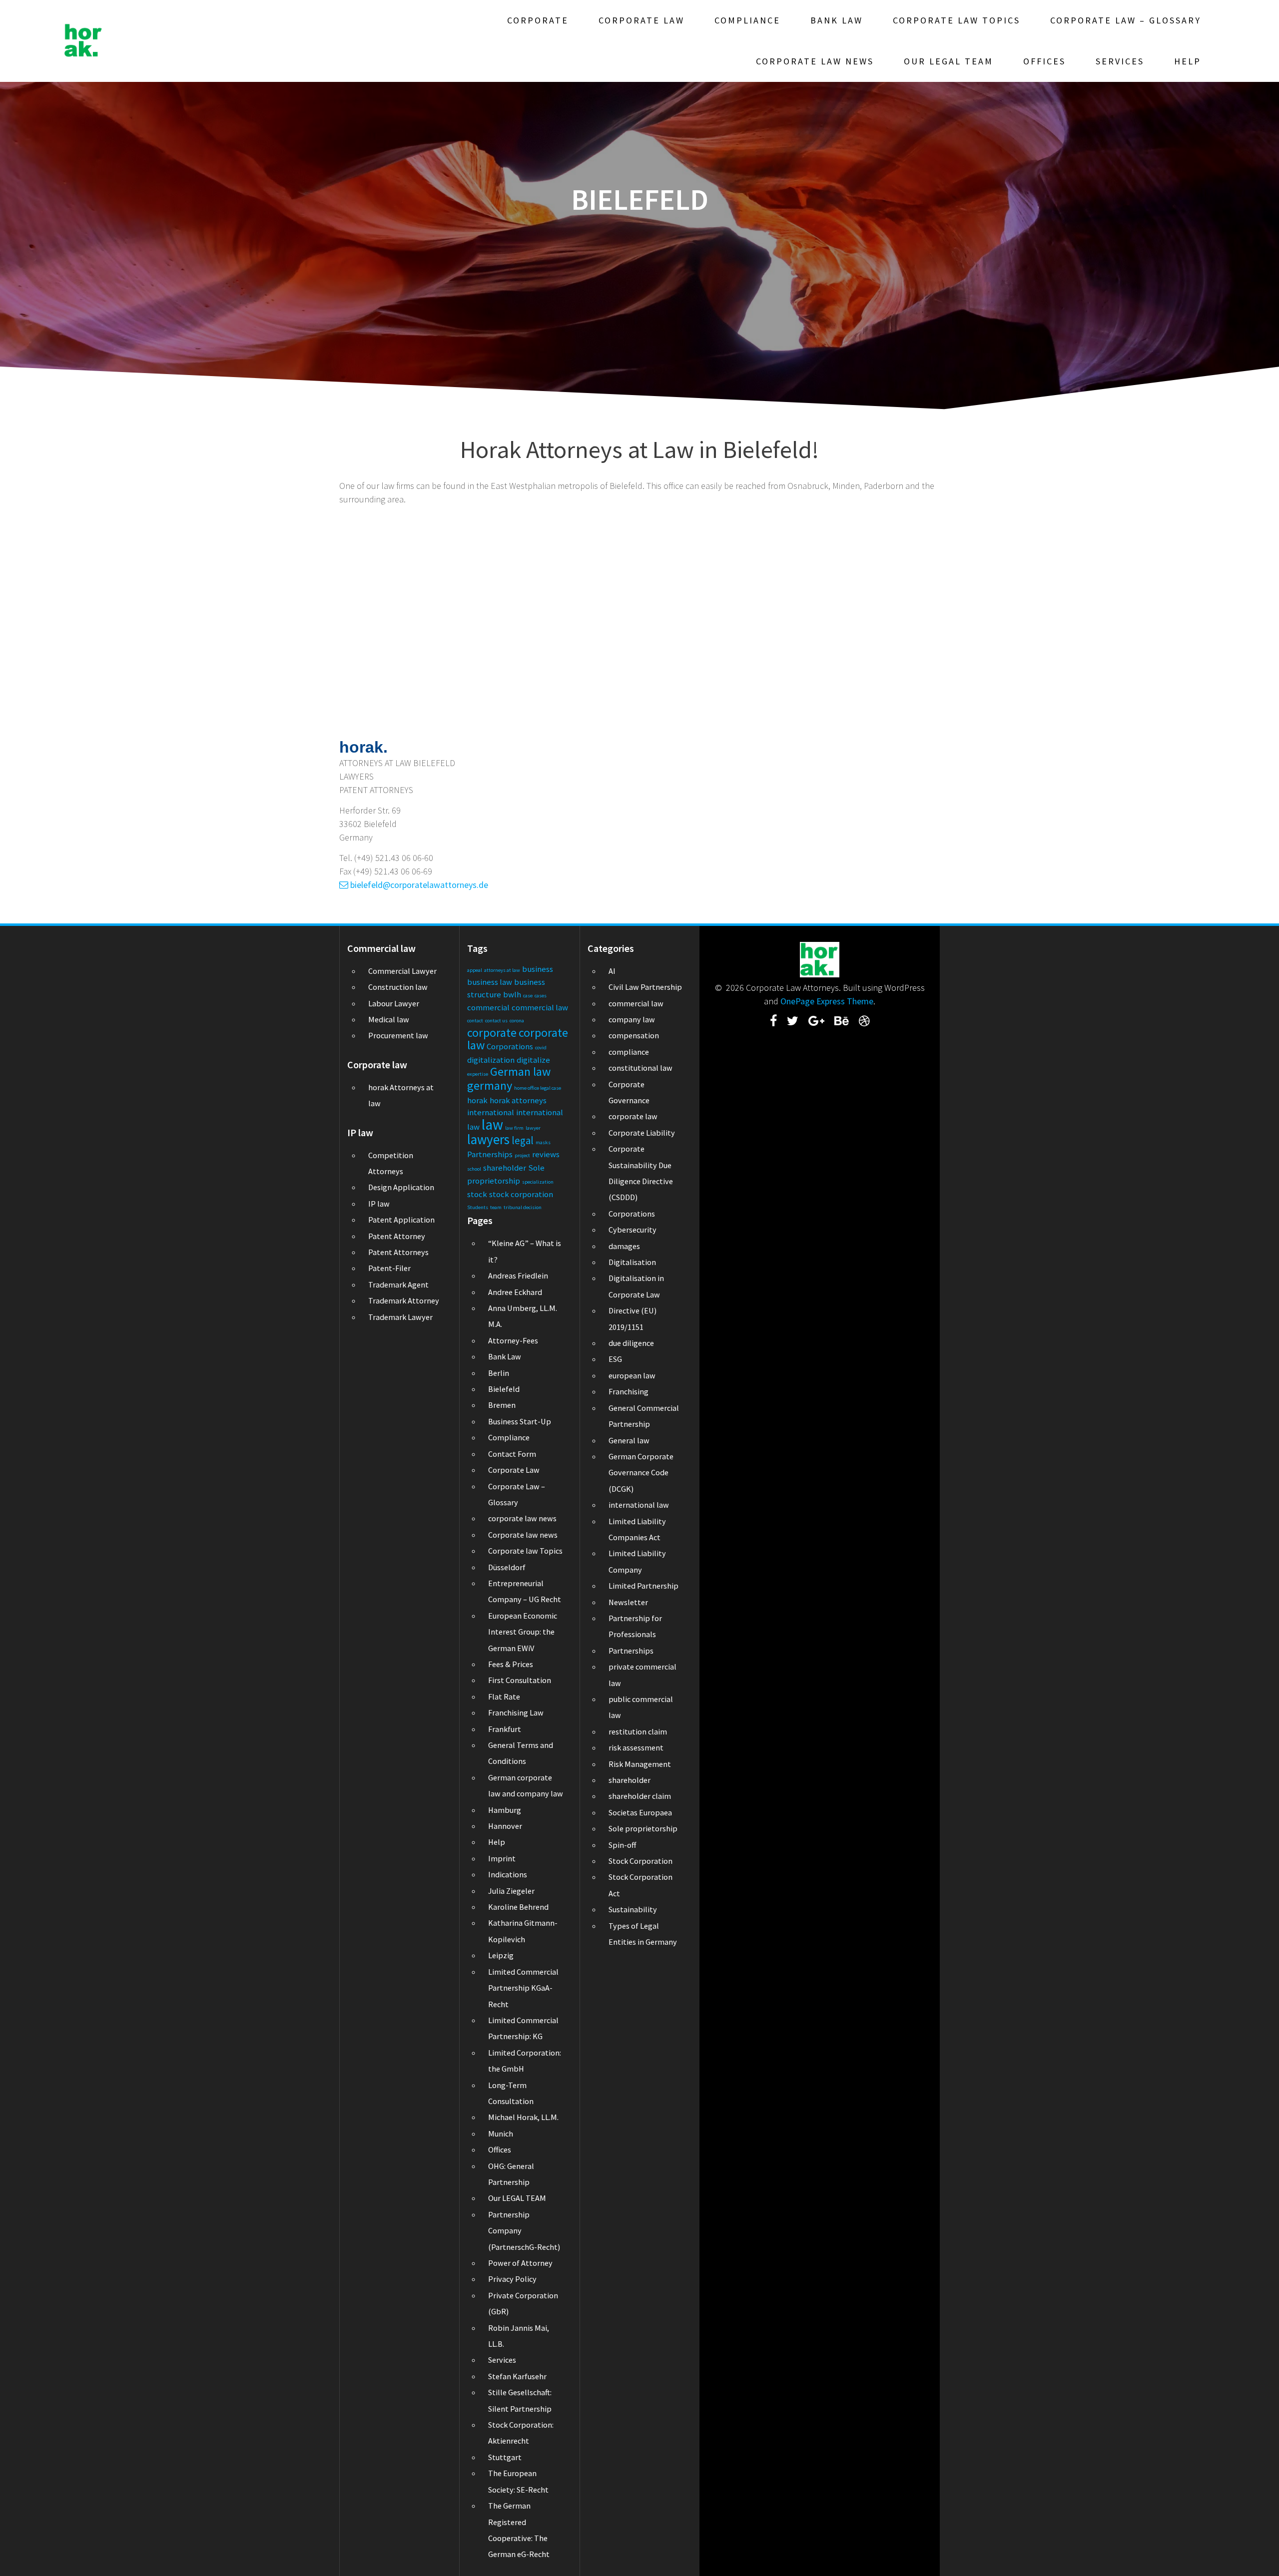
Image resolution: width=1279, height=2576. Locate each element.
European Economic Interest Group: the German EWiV (523, 1632)
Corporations (510, 1046)
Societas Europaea (640, 1812)
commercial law (540, 1007)
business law (490, 982)
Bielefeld (504, 1389)
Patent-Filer (389, 1268)
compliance (629, 1052)
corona (517, 1021)
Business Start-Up (520, 1421)
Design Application (401, 1187)
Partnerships (490, 1154)
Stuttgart (505, 2457)
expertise (478, 1074)
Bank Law (837, 20)
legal (523, 1140)
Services (1120, 61)
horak (477, 1100)
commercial (488, 1007)
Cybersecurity (633, 1230)
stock (477, 1194)
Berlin (499, 1373)
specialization (538, 1182)
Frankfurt (505, 1729)
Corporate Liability (642, 1133)
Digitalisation (632, 1262)
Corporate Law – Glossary (1126, 20)
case (528, 996)
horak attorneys (518, 1100)
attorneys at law (502, 970)
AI (612, 971)
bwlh (512, 994)
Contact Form (512, 1454)
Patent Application (401, 1220)
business (538, 969)
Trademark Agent (398, 1285)
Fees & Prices (511, 1664)
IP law (379, 1204)
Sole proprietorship (643, 1828)
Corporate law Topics (957, 20)
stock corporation (521, 1194)
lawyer (533, 1128)
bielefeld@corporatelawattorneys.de (418, 885)
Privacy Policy (512, 2279)
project (522, 1155)
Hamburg (505, 1810)
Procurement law (398, 1035)
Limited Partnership (643, 1586)
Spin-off (622, 1845)
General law (629, 1440)
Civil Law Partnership (645, 987)
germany (490, 1085)
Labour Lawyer (394, 1003)
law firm (514, 1128)
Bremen (502, 1405)
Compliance (747, 20)
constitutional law (640, 1068)
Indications (508, 1874)
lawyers (488, 1139)
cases (541, 996)
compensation (634, 1035)
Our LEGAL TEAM (949, 61)
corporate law (633, 1116)
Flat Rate (504, 1697)
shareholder (505, 1168)
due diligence (631, 1343)
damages (624, 1246)
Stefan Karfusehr (517, 2376)
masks (543, 1142)
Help (1188, 61)
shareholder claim (640, 1796)
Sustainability (633, 1909)
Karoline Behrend (518, 1907)
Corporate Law (641, 20)
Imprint (502, 1858)
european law (632, 1375)
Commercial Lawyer (402, 971)
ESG (615, 1359)
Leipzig (501, 1955)
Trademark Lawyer (400, 1317)
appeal (475, 970)
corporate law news (522, 1518)
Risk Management (640, 1764)
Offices (1044, 61)
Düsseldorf (507, 1567)
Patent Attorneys (398, 1252)
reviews (546, 1154)
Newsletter (628, 1602)
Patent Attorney (397, 1236)
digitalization (491, 1060)
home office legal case (538, 1088)
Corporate (538, 20)
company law (632, 1019)
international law (639, 1505)
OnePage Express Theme (827, 1001)
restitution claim (638, 1731)
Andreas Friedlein (518, 1276)
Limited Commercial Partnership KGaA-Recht (523, 1988)
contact (475, 1021)
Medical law (389, 1019)
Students (478, 1207)
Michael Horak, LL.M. (523, 2117)
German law (520, 1072)
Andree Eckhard (515, 1292)
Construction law (398, 987)
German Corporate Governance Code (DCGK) (641, 1473)
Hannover (505, 1826)
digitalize (533, 1060)
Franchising (629, 1391)
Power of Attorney (520, 2263)
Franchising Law (516, 1713)
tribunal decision (523, 1207)
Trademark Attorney (404, 1300)
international (491, 1112)
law (492, 1124)
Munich (501, 2134)
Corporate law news (815, 61)
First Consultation (520, 1680)
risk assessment (636, 1747)
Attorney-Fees (513, 1340)
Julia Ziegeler (511, 1891)
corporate (492, 1033)
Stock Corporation (640, 1861)
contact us (496, 1021)
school (474, 1169)
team (496, 1207)
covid (541, 1048)
